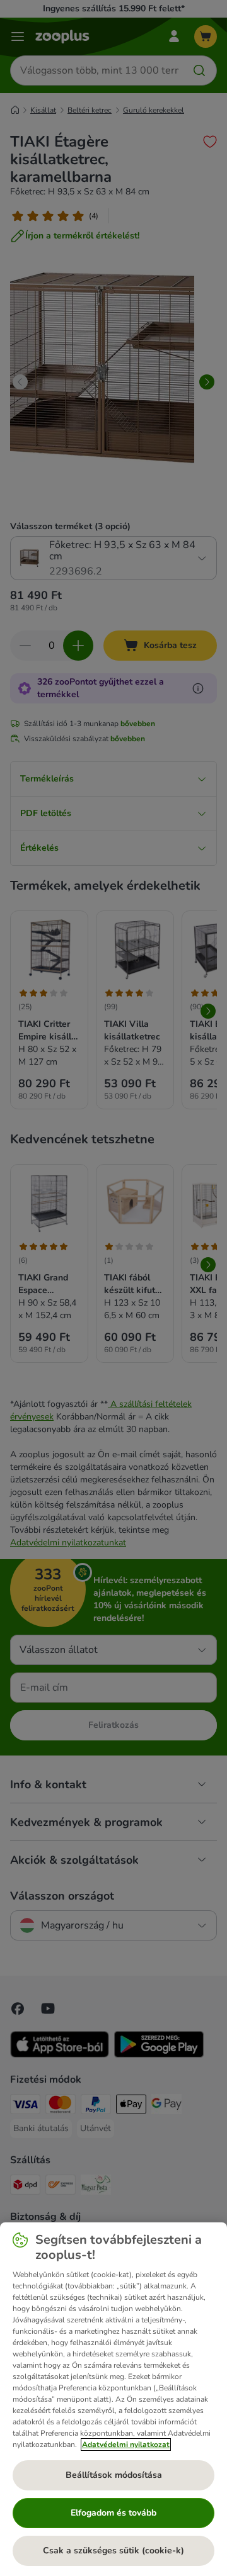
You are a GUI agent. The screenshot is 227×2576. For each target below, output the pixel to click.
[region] (113, 2399)
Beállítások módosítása (114, 2475)
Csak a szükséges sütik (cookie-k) (113, 2551)
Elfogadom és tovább (113, 2513)
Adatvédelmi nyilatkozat (126, 2444)
